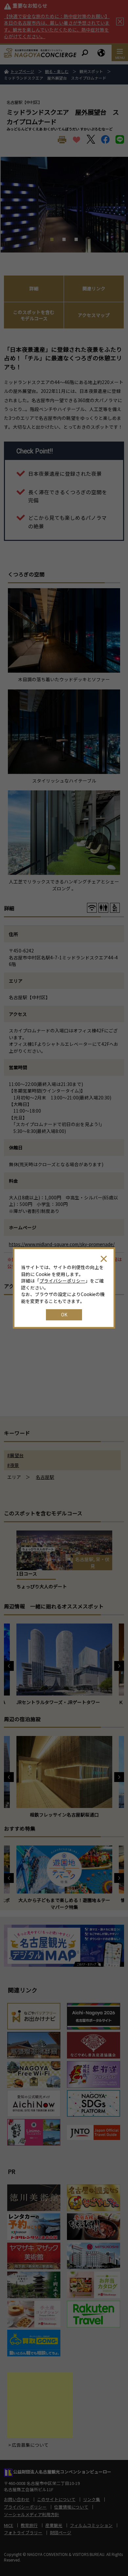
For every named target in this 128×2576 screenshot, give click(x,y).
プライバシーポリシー (62, 1281)
